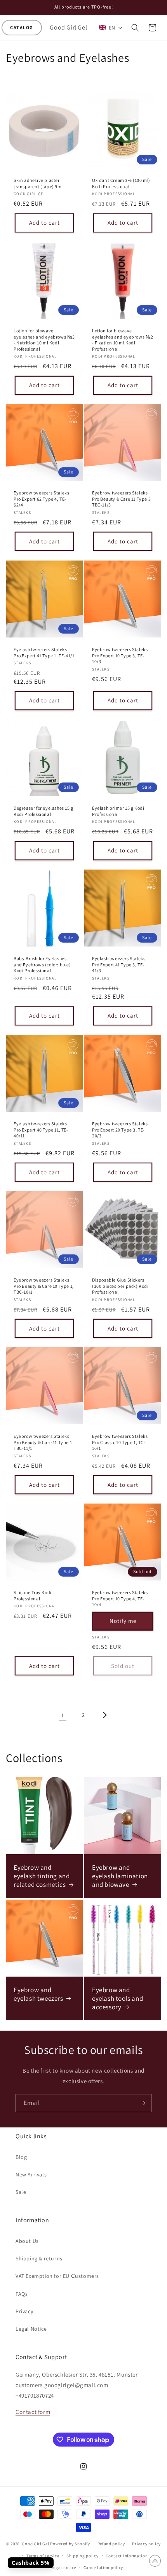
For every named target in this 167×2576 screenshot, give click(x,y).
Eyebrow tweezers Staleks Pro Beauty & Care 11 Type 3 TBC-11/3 (121, 499)
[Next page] (104, 1715)
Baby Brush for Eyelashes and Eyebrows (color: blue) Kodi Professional (42, 964)
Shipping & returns (39, 2258)
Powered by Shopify (70, 2544)
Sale (21, 2192)
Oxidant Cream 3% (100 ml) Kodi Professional (121, 183)
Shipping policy (83, 2556)
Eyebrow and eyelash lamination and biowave (120, 1876)
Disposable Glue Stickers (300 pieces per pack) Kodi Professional (120, 1286)
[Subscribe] (143, 2103)
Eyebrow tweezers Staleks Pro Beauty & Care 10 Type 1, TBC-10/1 (44, 1286)
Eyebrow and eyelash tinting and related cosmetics (42, 1876)
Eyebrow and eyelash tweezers (38, 1994)
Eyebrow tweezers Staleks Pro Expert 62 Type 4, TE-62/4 (41, 499)
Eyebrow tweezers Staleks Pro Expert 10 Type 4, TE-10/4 (120, 1598)
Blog (21, 2157)
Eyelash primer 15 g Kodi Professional (118, 811)
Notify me (123, 1621)
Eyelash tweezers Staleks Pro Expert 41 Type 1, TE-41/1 (44, 652)
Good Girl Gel (35, 2544)
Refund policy (111, 2544)
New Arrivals (31, 2174)
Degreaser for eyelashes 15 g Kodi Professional (43, 811)
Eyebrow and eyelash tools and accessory (117, 1998)
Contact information (127, 2556)
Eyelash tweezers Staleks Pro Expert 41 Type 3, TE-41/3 (119, 964)
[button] (22, 28)
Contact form (33, 2412)
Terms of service (43, 2556)
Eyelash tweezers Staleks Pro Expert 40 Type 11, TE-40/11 (41, 1130)
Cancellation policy (103, 2567)
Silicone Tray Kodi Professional (33, 1595)
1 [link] (63, 1715)
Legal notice (64, 2567)
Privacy (24, 2311)
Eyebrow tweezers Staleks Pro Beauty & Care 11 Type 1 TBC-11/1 (43, 1442)
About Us (27, 2241)
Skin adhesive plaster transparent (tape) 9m (38, 183)
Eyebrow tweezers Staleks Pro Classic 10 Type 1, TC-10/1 (120, 1442)
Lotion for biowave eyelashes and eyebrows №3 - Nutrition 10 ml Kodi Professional (44, 340)
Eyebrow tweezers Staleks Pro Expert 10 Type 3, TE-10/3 (120, 655)
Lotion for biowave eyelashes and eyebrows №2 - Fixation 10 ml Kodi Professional (123, 340)
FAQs (22, 2294)
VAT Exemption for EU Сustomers (57, 2276)
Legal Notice (31, 2329)
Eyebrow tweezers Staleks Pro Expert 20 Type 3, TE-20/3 (120, 1130)
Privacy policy (146, 2544)
